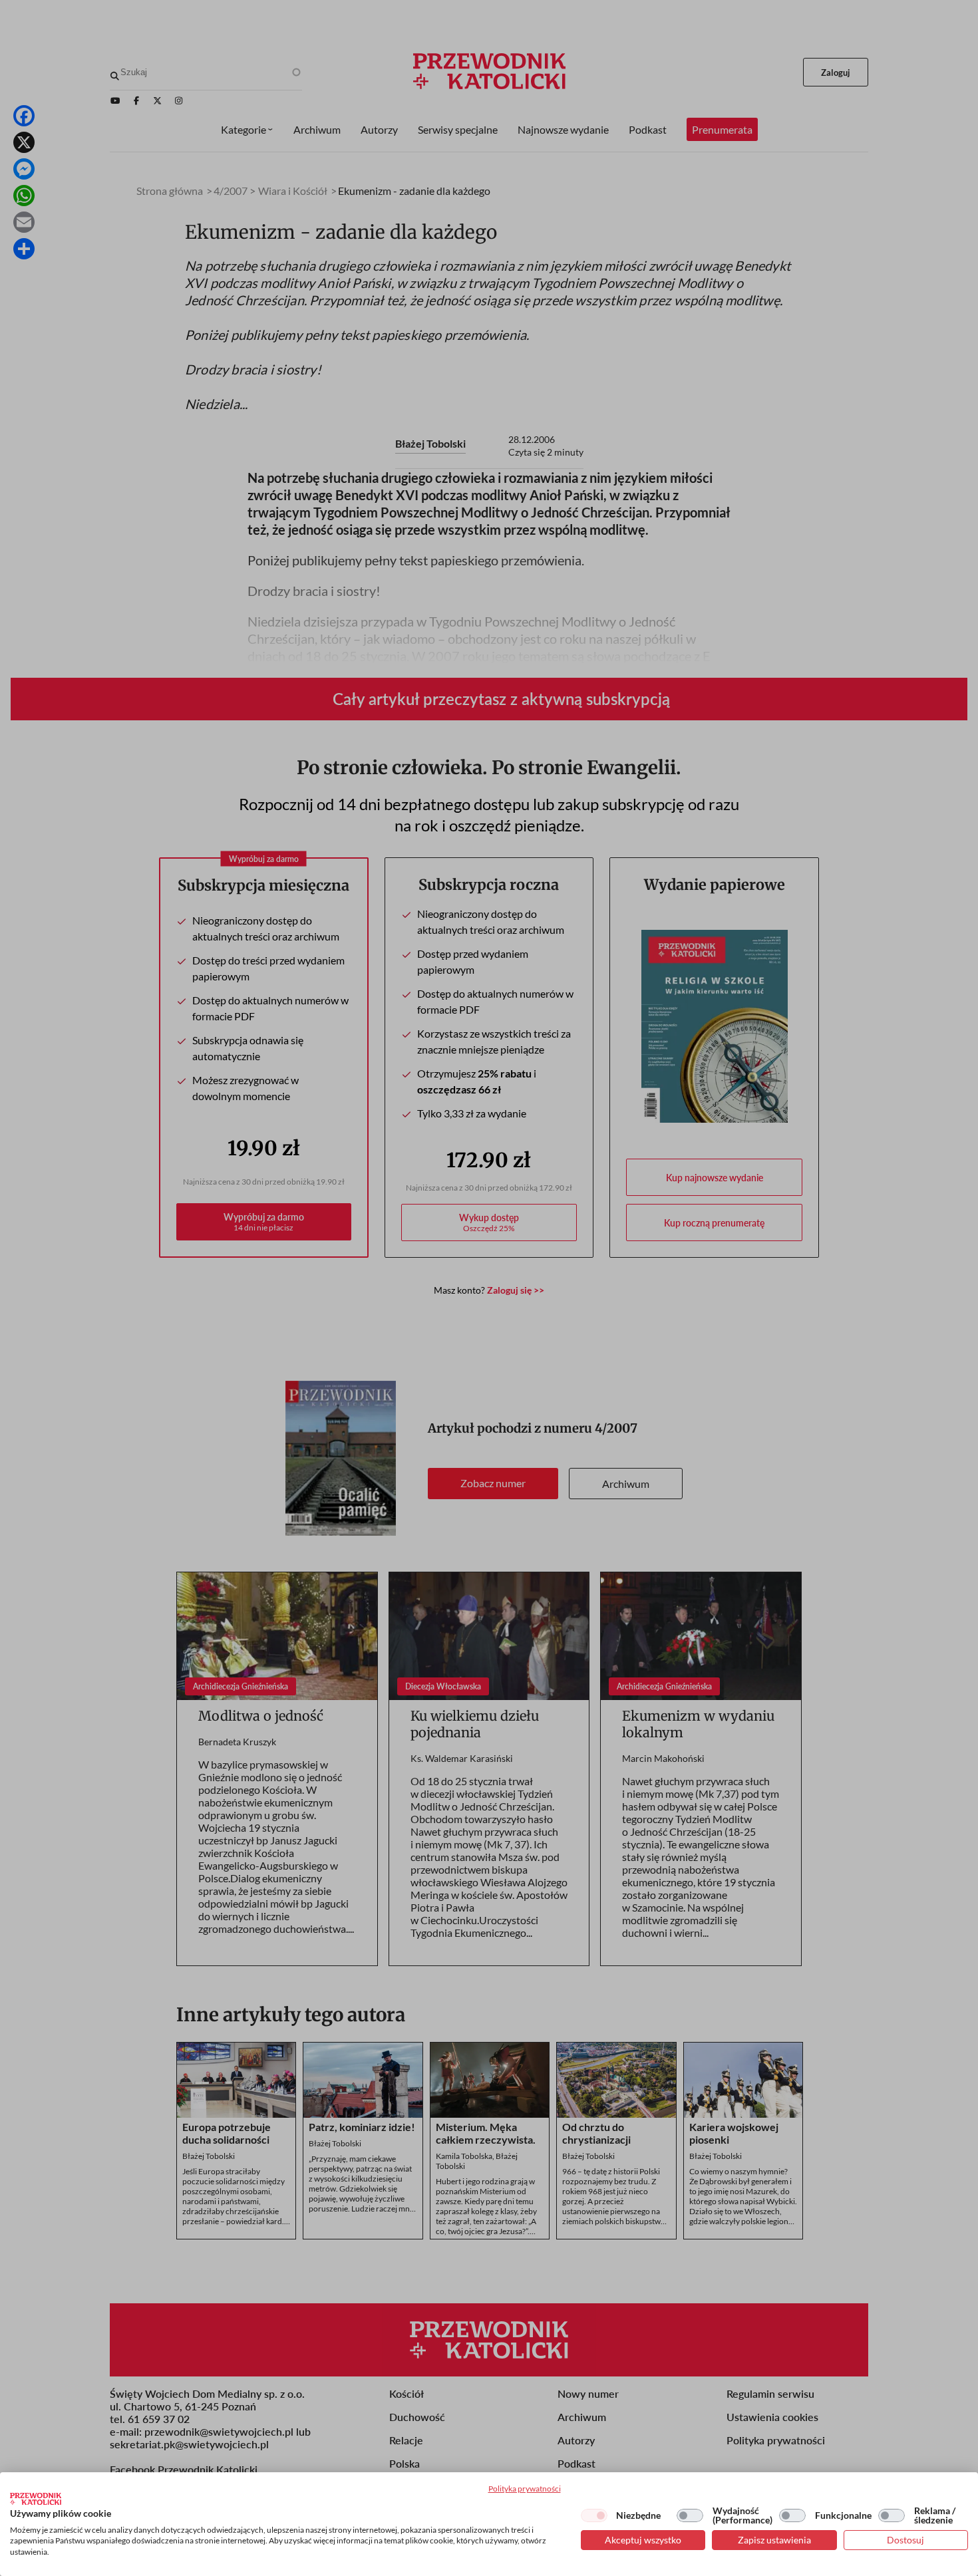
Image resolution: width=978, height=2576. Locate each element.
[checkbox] (594, 2515)
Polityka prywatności (525, 2489)
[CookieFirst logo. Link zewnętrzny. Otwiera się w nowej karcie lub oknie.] (36, 2499)
